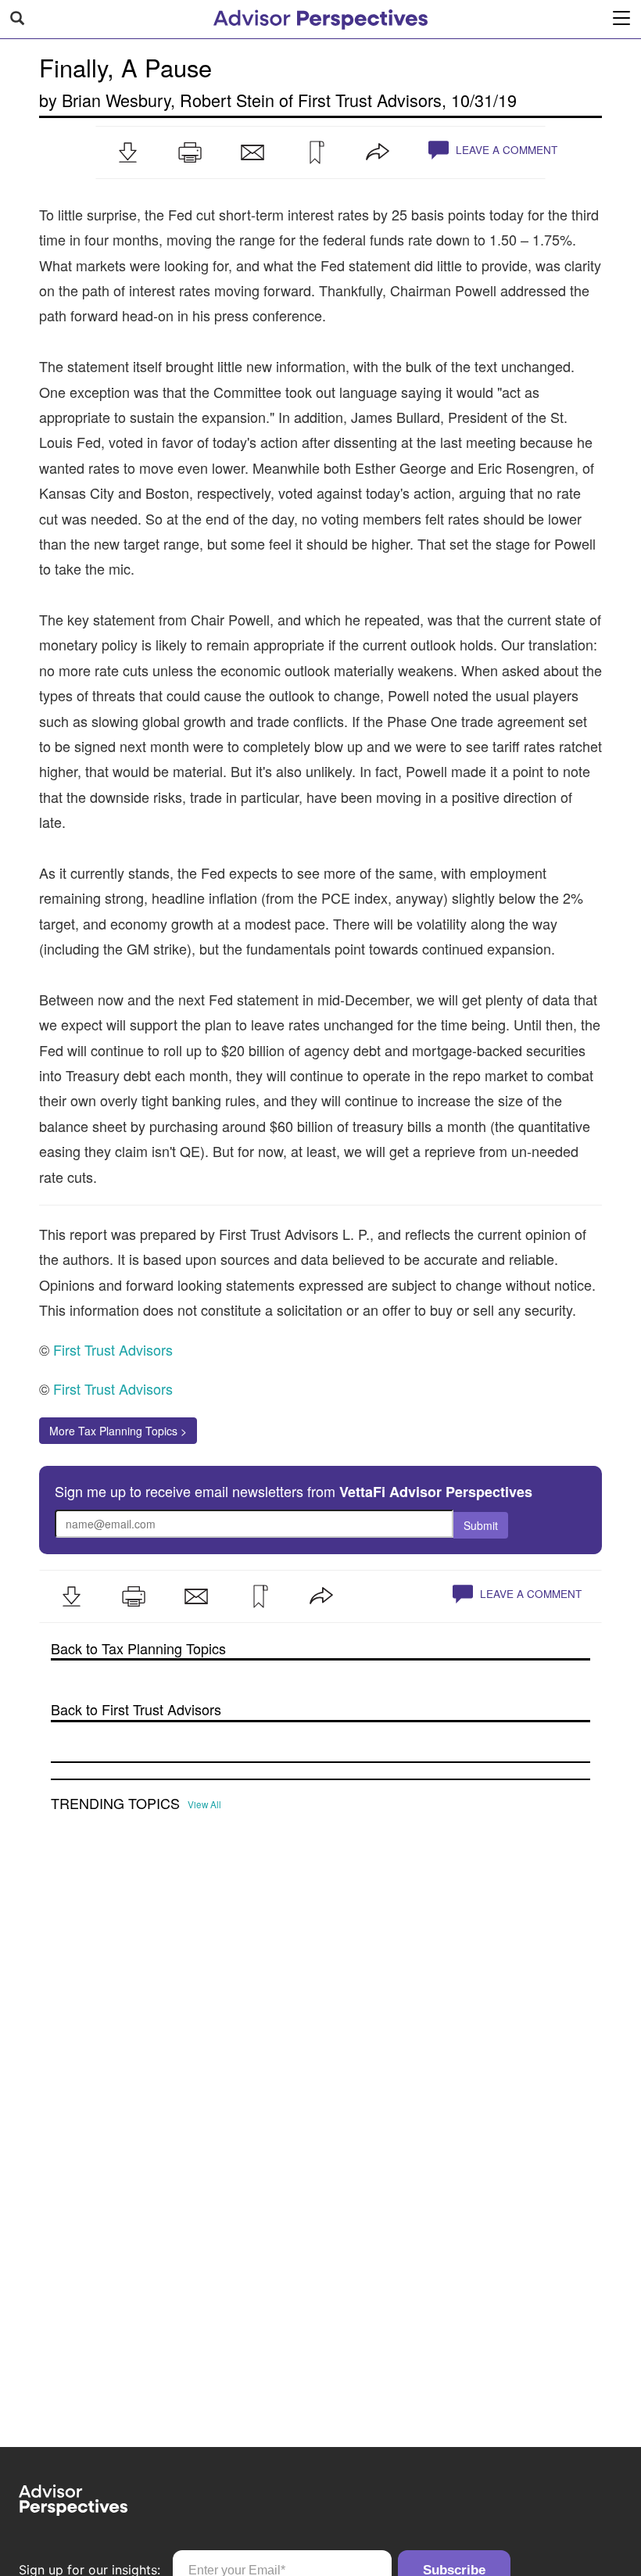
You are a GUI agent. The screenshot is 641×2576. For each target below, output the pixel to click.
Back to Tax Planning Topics (138, 1648)
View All (204, 1804)
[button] (127, 152)
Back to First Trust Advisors (136, 1709)
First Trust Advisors (370, 100)
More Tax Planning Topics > (118, 1431)
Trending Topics (115, 1804)
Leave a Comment (505, 150)
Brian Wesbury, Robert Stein (168, 100)
